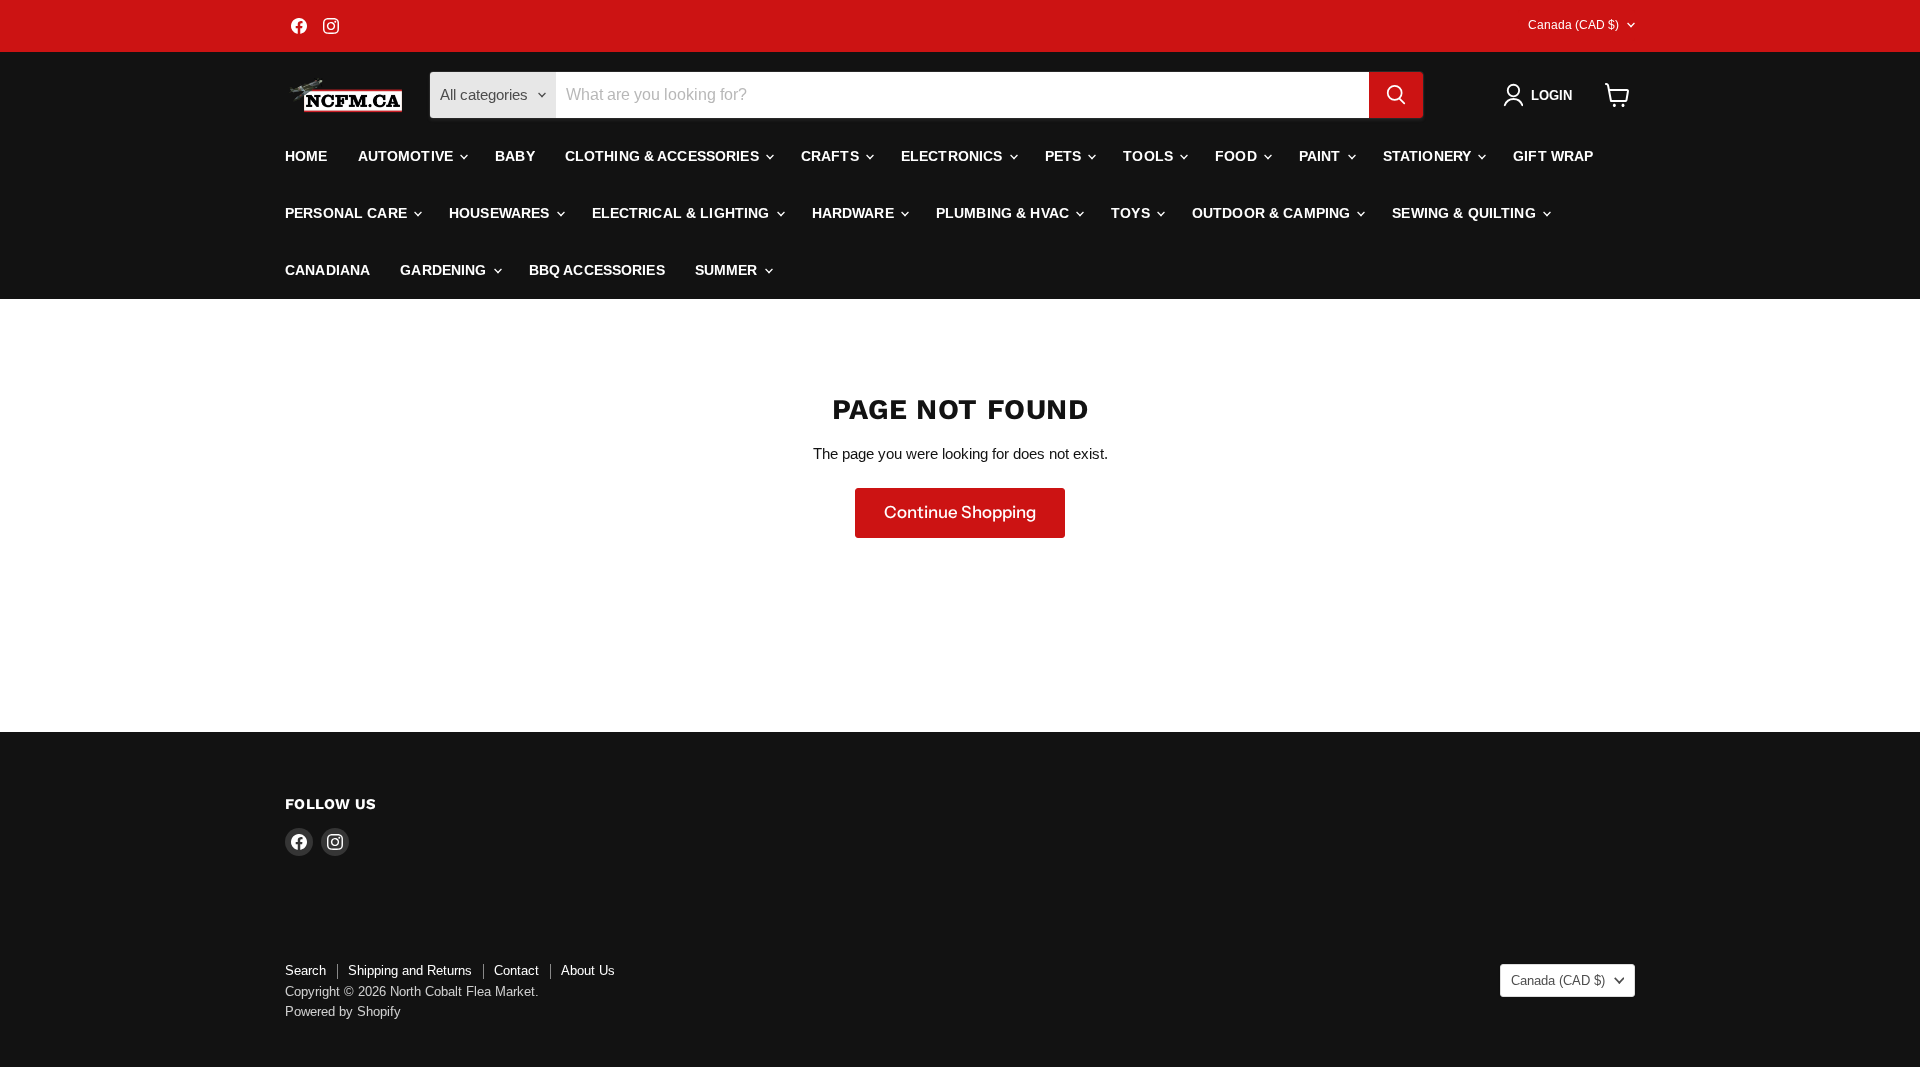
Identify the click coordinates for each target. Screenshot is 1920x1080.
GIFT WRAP (1553, 156)
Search (305, 970)
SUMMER (728, 270)
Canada (1573, 25)
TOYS (1132, 213)
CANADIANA (327, 270)
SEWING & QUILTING (1466, 213)
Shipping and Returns (410, 970)
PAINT (1322, 156)
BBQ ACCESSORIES (597, 270)
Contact (516, 970)
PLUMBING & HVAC (1004, 213)
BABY (515, 156)
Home (306, 156)
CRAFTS (832, 156)
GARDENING (445, 270)
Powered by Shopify (343, 1011)
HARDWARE (855, 213)
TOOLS (1150, 156)
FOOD (1238, 156)
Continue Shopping (960, 512)
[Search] (1396, 95)
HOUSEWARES (501, 213)
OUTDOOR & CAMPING (1273, 213)
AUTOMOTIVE (408, 156)
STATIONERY (1429, 156)
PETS (1065, 156)
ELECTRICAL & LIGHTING (683, 213)
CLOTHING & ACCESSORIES (664, 156)
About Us (588, 970)
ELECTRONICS (954, 156)
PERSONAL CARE (348, 213)
